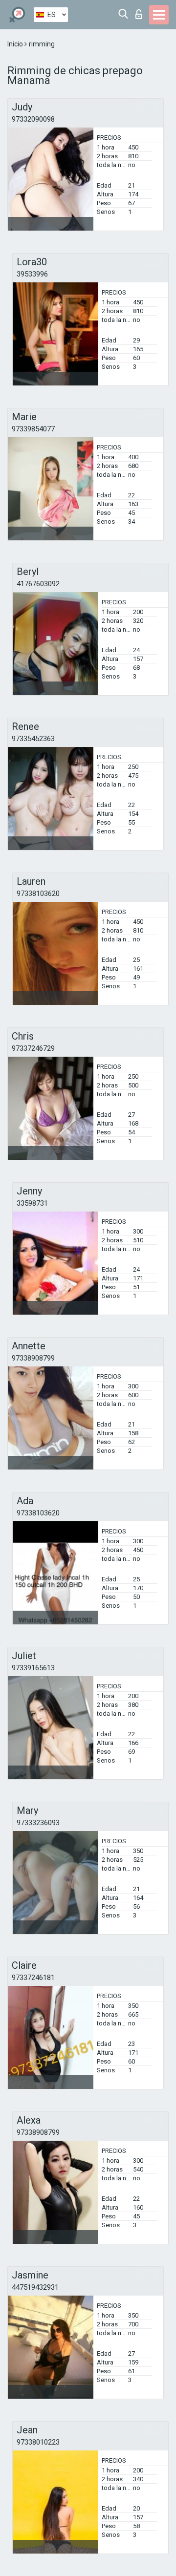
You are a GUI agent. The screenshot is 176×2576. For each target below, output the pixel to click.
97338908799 (33, 1358)
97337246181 (33, 1978)
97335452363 (33, 739)
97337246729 (33, 1048)
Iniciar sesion (141, 11)
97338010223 (38, 2442)
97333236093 (38, 1823)
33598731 (32, 1203)
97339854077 (33, 429)
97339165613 (33, 1668)
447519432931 (35, 2287)
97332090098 (33, 119)
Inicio (16, 44)
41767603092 (38, 584)
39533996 (32, 274)
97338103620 (38, 894)
